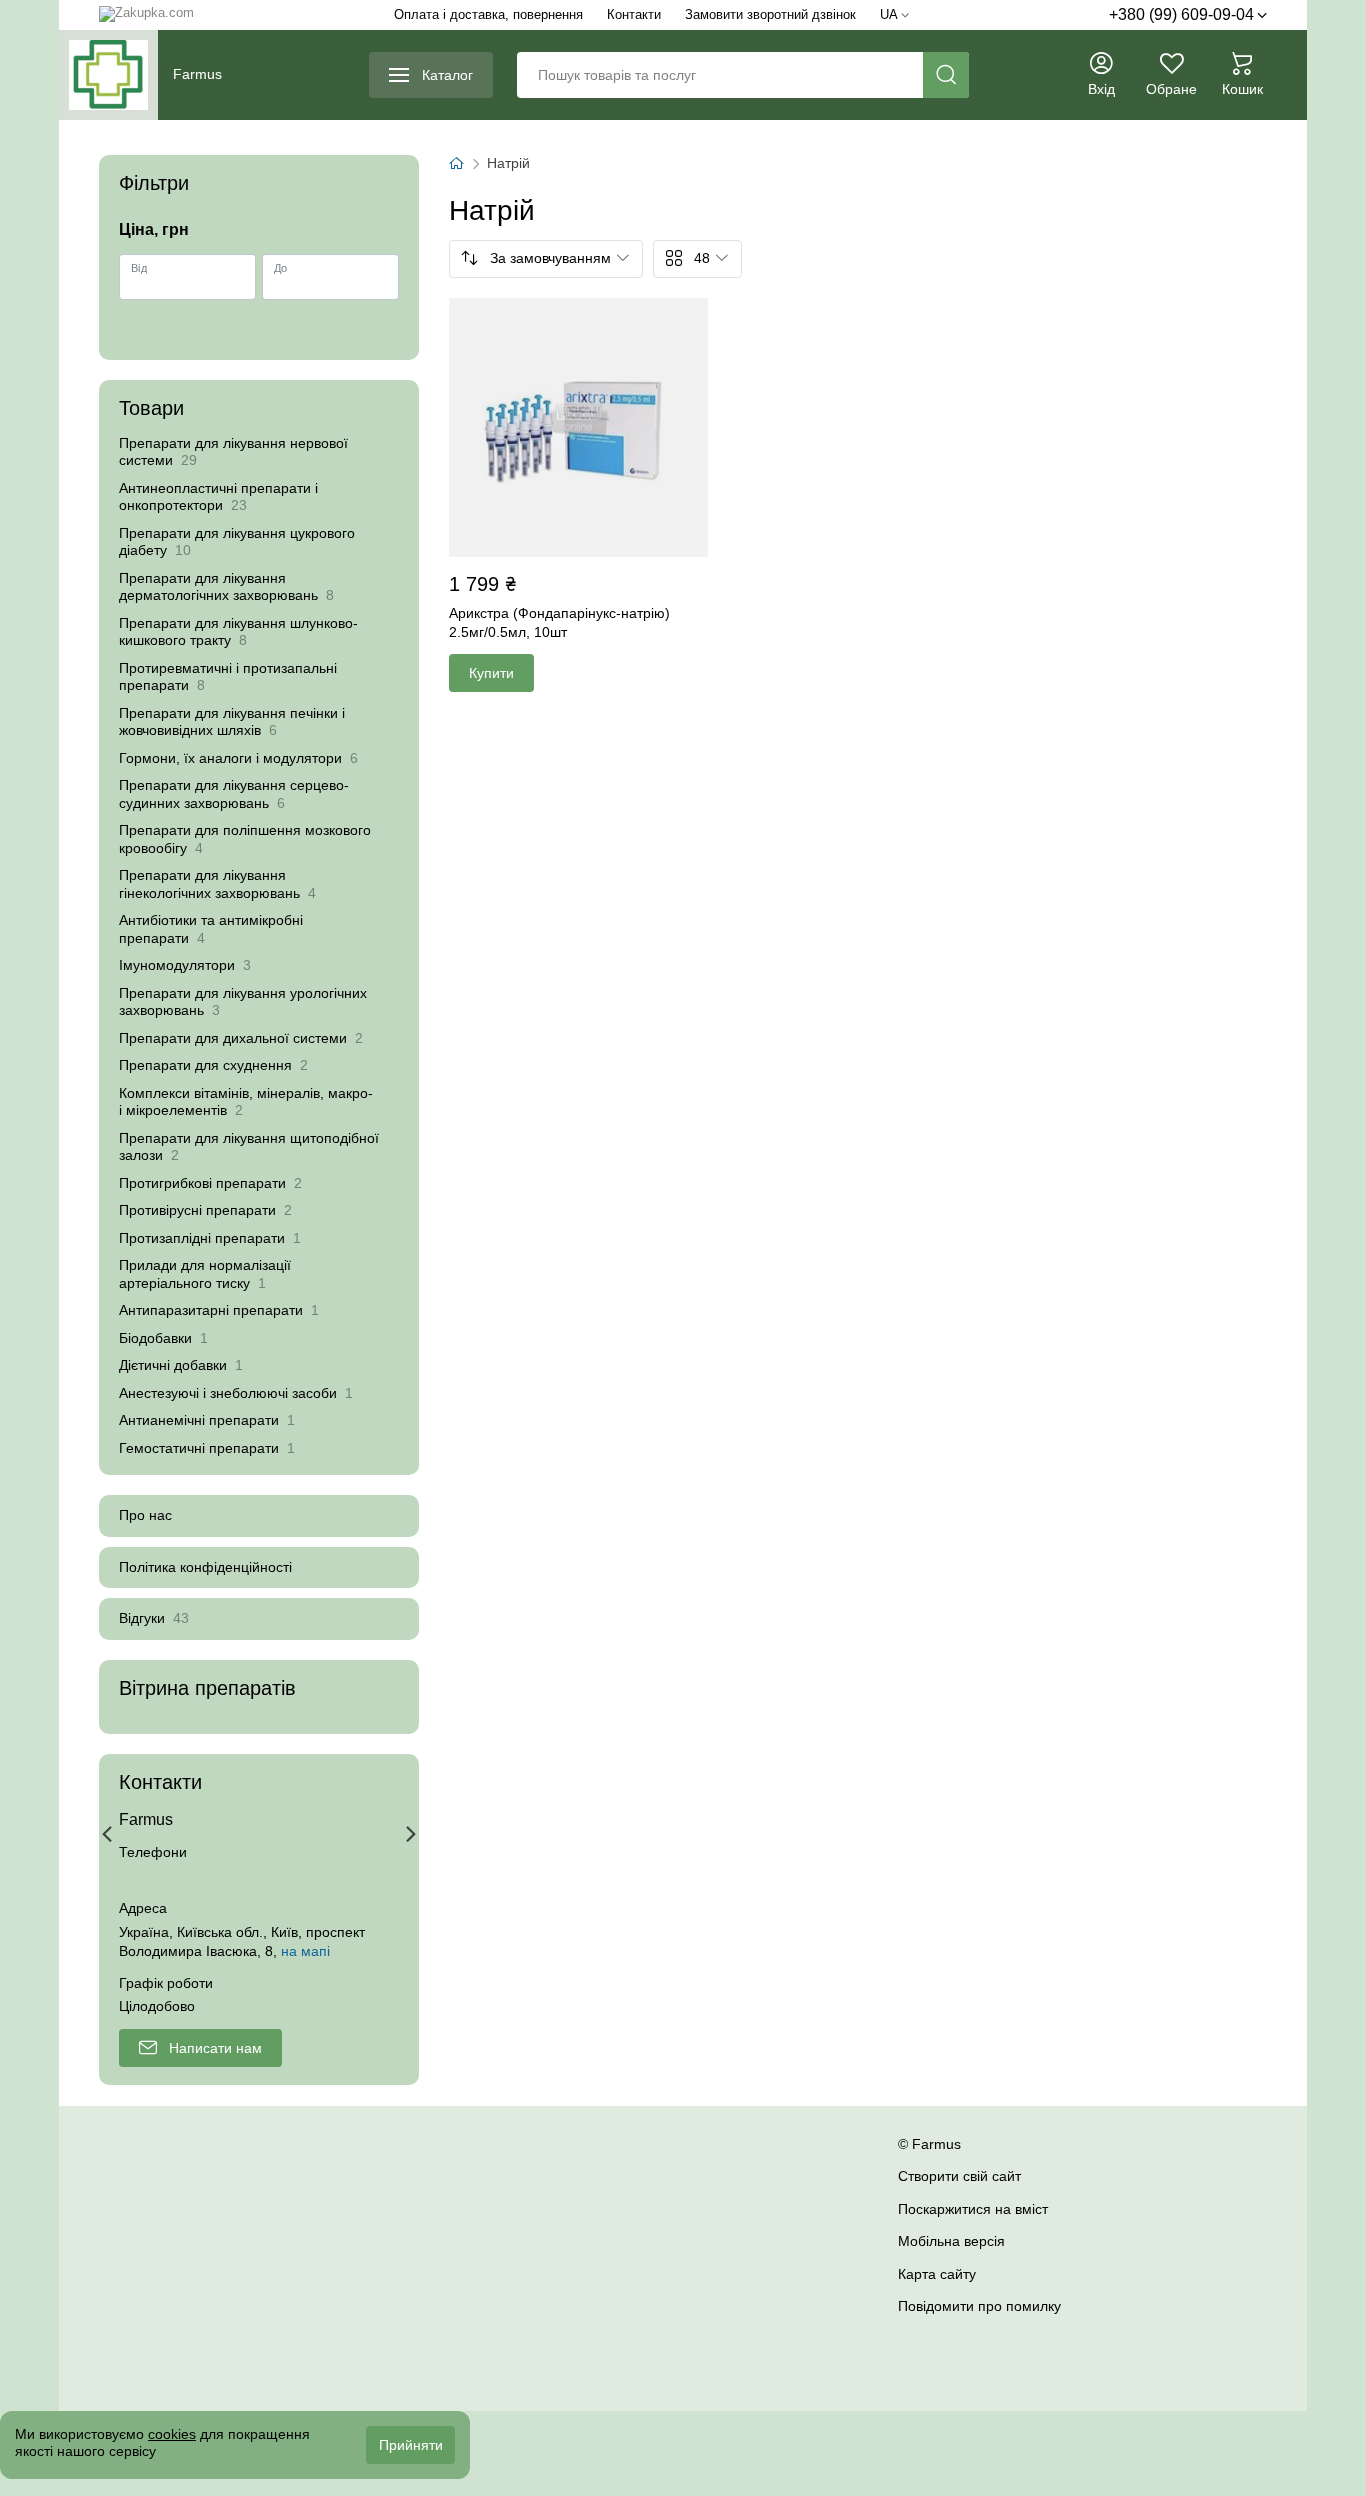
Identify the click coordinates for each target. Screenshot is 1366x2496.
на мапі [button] (305, 1951)
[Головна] (456, 164)
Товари (151, 408)
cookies (172, 2434)
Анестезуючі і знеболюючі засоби (236, 1393)
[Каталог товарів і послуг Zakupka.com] (146, 15)
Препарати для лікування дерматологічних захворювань (226, 587)
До (281, 268)
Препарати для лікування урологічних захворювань (243, 1002)
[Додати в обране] (689, 316)
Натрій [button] (508, 163)
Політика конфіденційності (205, 1567)
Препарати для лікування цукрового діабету (237, 542)
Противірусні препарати (205, 1210)
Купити (491, 673)
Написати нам (215, 2048)
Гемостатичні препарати (207, 1448)
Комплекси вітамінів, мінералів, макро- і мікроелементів (246, 1102)
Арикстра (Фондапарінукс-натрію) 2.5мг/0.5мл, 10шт (559, 622)
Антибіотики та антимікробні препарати (211, 929)
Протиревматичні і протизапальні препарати (228, 677)
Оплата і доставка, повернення (488, 14)
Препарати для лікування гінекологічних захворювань (217, 884)
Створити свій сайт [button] (959, 2176)
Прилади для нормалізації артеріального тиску (205, 1274)
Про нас (145, 1515)
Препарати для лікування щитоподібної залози (249, 1147)
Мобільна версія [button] (951, 2241)
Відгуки (154, 1618)
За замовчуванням (550, 258)
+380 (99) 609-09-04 (1181, 14)
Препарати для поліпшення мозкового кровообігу (245, 839)
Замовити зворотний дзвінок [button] (770, 14)
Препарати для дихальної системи (241, 1038)
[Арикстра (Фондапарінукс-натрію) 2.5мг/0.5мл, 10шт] (578, 427)
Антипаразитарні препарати (219, 1310)
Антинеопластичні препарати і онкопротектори (218, 497)
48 (702, 258)
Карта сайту (937, 2274)
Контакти (634, 14)
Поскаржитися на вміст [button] (973, 2209)
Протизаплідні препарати (210, 1238)
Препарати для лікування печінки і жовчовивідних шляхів (232, 722)
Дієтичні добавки (181, 1365)
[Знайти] (946, 75)
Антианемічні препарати (207, 1420)
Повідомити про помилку (979, 2306)
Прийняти (411, 2445)
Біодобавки (163, 1338)
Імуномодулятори (185, 965)
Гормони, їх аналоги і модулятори (238, 758)
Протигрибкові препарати (210, 1183)
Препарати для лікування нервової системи (233, 452)
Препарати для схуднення (213, 1065)
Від (139, 268)
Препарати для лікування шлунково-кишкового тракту (238, 632)
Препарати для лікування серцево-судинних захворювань (234, 794)
